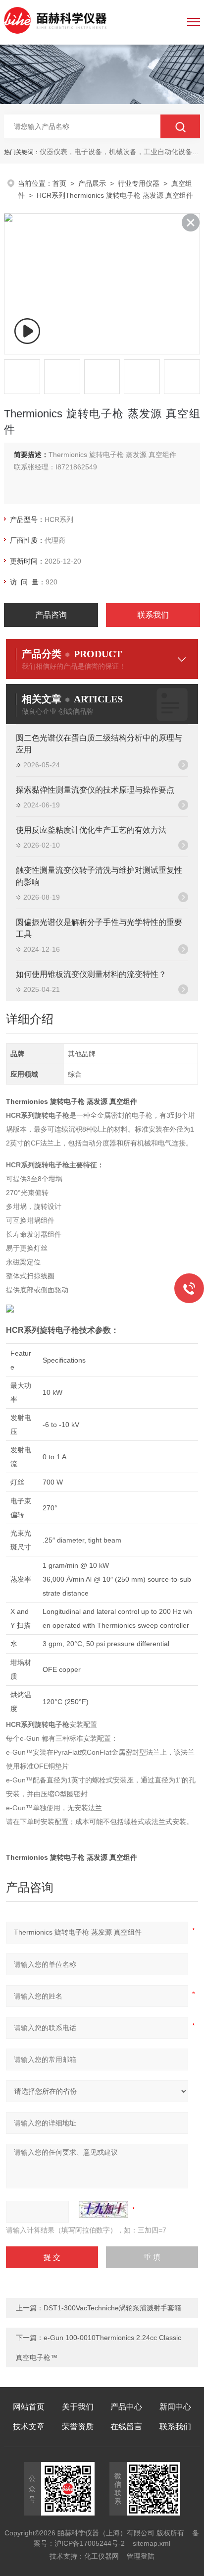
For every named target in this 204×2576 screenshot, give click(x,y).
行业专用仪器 (139, 183)
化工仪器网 (102, 2556)
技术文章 (29, 2427)
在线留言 (126, 2427)
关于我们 (78, 2407)
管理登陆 (141, 2556)
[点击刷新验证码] (103, 2209)
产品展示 (92, 183)
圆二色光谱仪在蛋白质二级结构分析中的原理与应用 (99, 744)
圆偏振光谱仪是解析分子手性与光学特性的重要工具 (99, 928)
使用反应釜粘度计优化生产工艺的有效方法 (91, 830)
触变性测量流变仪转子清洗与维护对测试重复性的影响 (99, 876)
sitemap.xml (152, 2543)
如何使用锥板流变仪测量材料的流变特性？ (91, 974)
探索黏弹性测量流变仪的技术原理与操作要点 (95, 790)
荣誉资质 (78, 2427)
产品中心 (126, 2407)
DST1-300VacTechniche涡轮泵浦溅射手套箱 (112, 2308)
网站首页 (29, 2407)
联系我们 (153, 615)
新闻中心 (175, 2407)
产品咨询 (51, 615)
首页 (59, 183)
